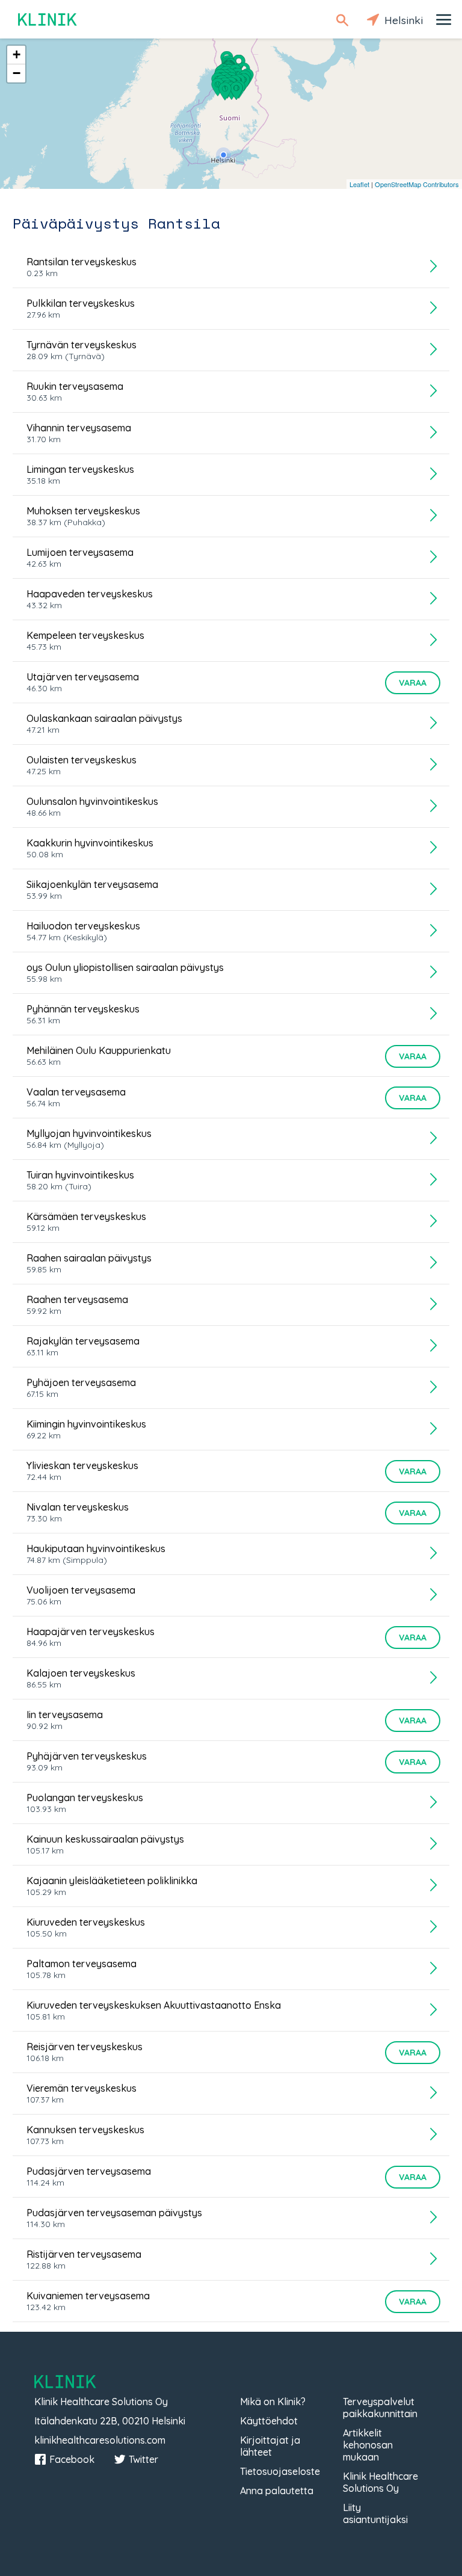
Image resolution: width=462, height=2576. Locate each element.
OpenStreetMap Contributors (417, 184)
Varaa (413, 683)
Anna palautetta (277, 2491)
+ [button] (17, 54)
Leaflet (359, 184)
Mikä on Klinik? (273, 2402)
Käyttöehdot (269, 2421)
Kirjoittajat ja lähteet (270, 2446)
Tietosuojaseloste (280, 2471)
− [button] (17, 73)
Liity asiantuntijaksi (375, 2513)
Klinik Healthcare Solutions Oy (380, 2482)
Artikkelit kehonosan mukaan (368, 2445)
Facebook (72, 2459)
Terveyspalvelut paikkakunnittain (380, 2408)
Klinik (48, 20)
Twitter (143, 2459)
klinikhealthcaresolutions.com (100, 2440)
